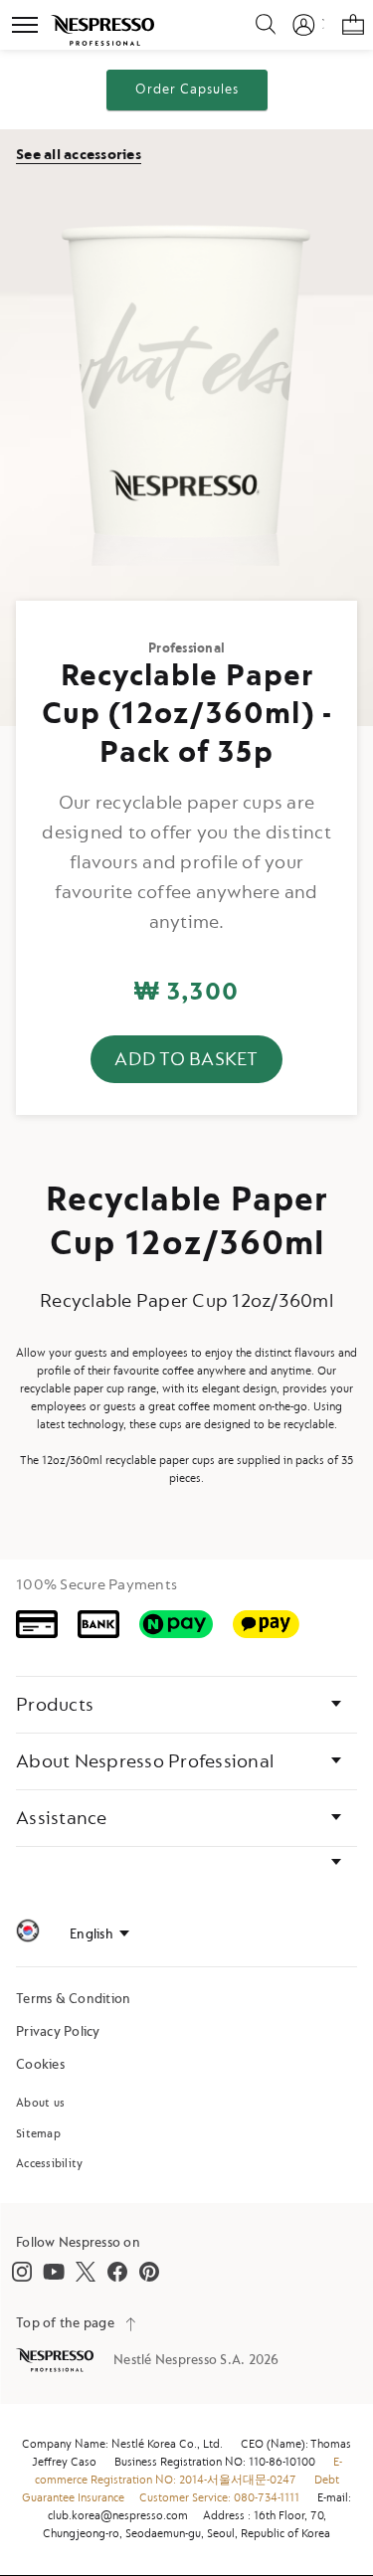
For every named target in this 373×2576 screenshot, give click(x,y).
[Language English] (99, 1934)
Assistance (62, 1818)
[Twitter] (86, 2272)
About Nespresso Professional (145, 1761)
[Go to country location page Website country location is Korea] (28, 1934)
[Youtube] (54, 2272)
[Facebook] (117, 2272)
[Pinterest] (149, 2272)
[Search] (254, 25)
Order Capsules (187, 89)
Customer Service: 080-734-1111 (219, 2498)
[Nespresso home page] (57, 2360)
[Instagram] (22, 2272)
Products (55, 1705)
